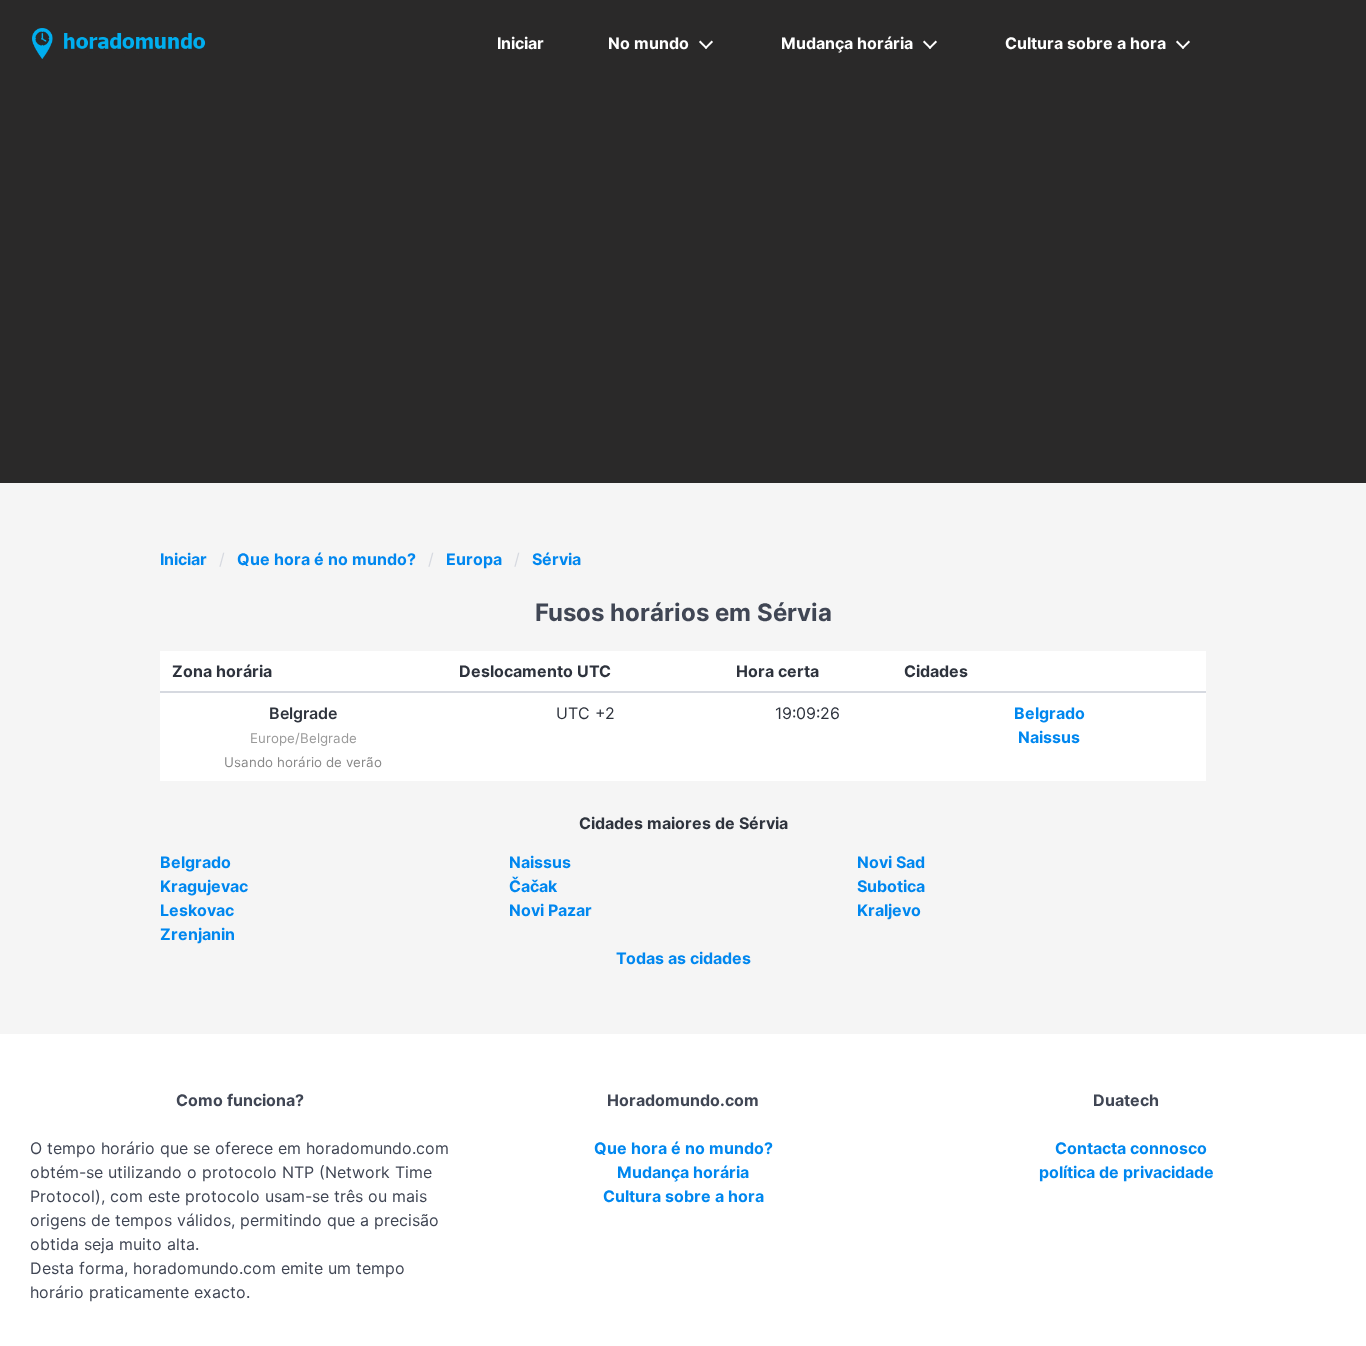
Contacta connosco (1131, 1148)
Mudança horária (847, 43)
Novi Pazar (550, 910)
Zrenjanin (197, 934)
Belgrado (1049, 713)
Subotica (891, 886)
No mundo (648, 43)
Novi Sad (891, 862)
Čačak (533, 886)
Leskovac (197, 910)
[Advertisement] (683, 237)
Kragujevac (204, 886)
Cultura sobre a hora (1085, 43)
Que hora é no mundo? (326, 559)
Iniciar (520, 43)
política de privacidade (1126, 1172)
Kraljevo (889, 910)
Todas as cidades (683, 958)
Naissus (1049, 737)
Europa (474, 559)
